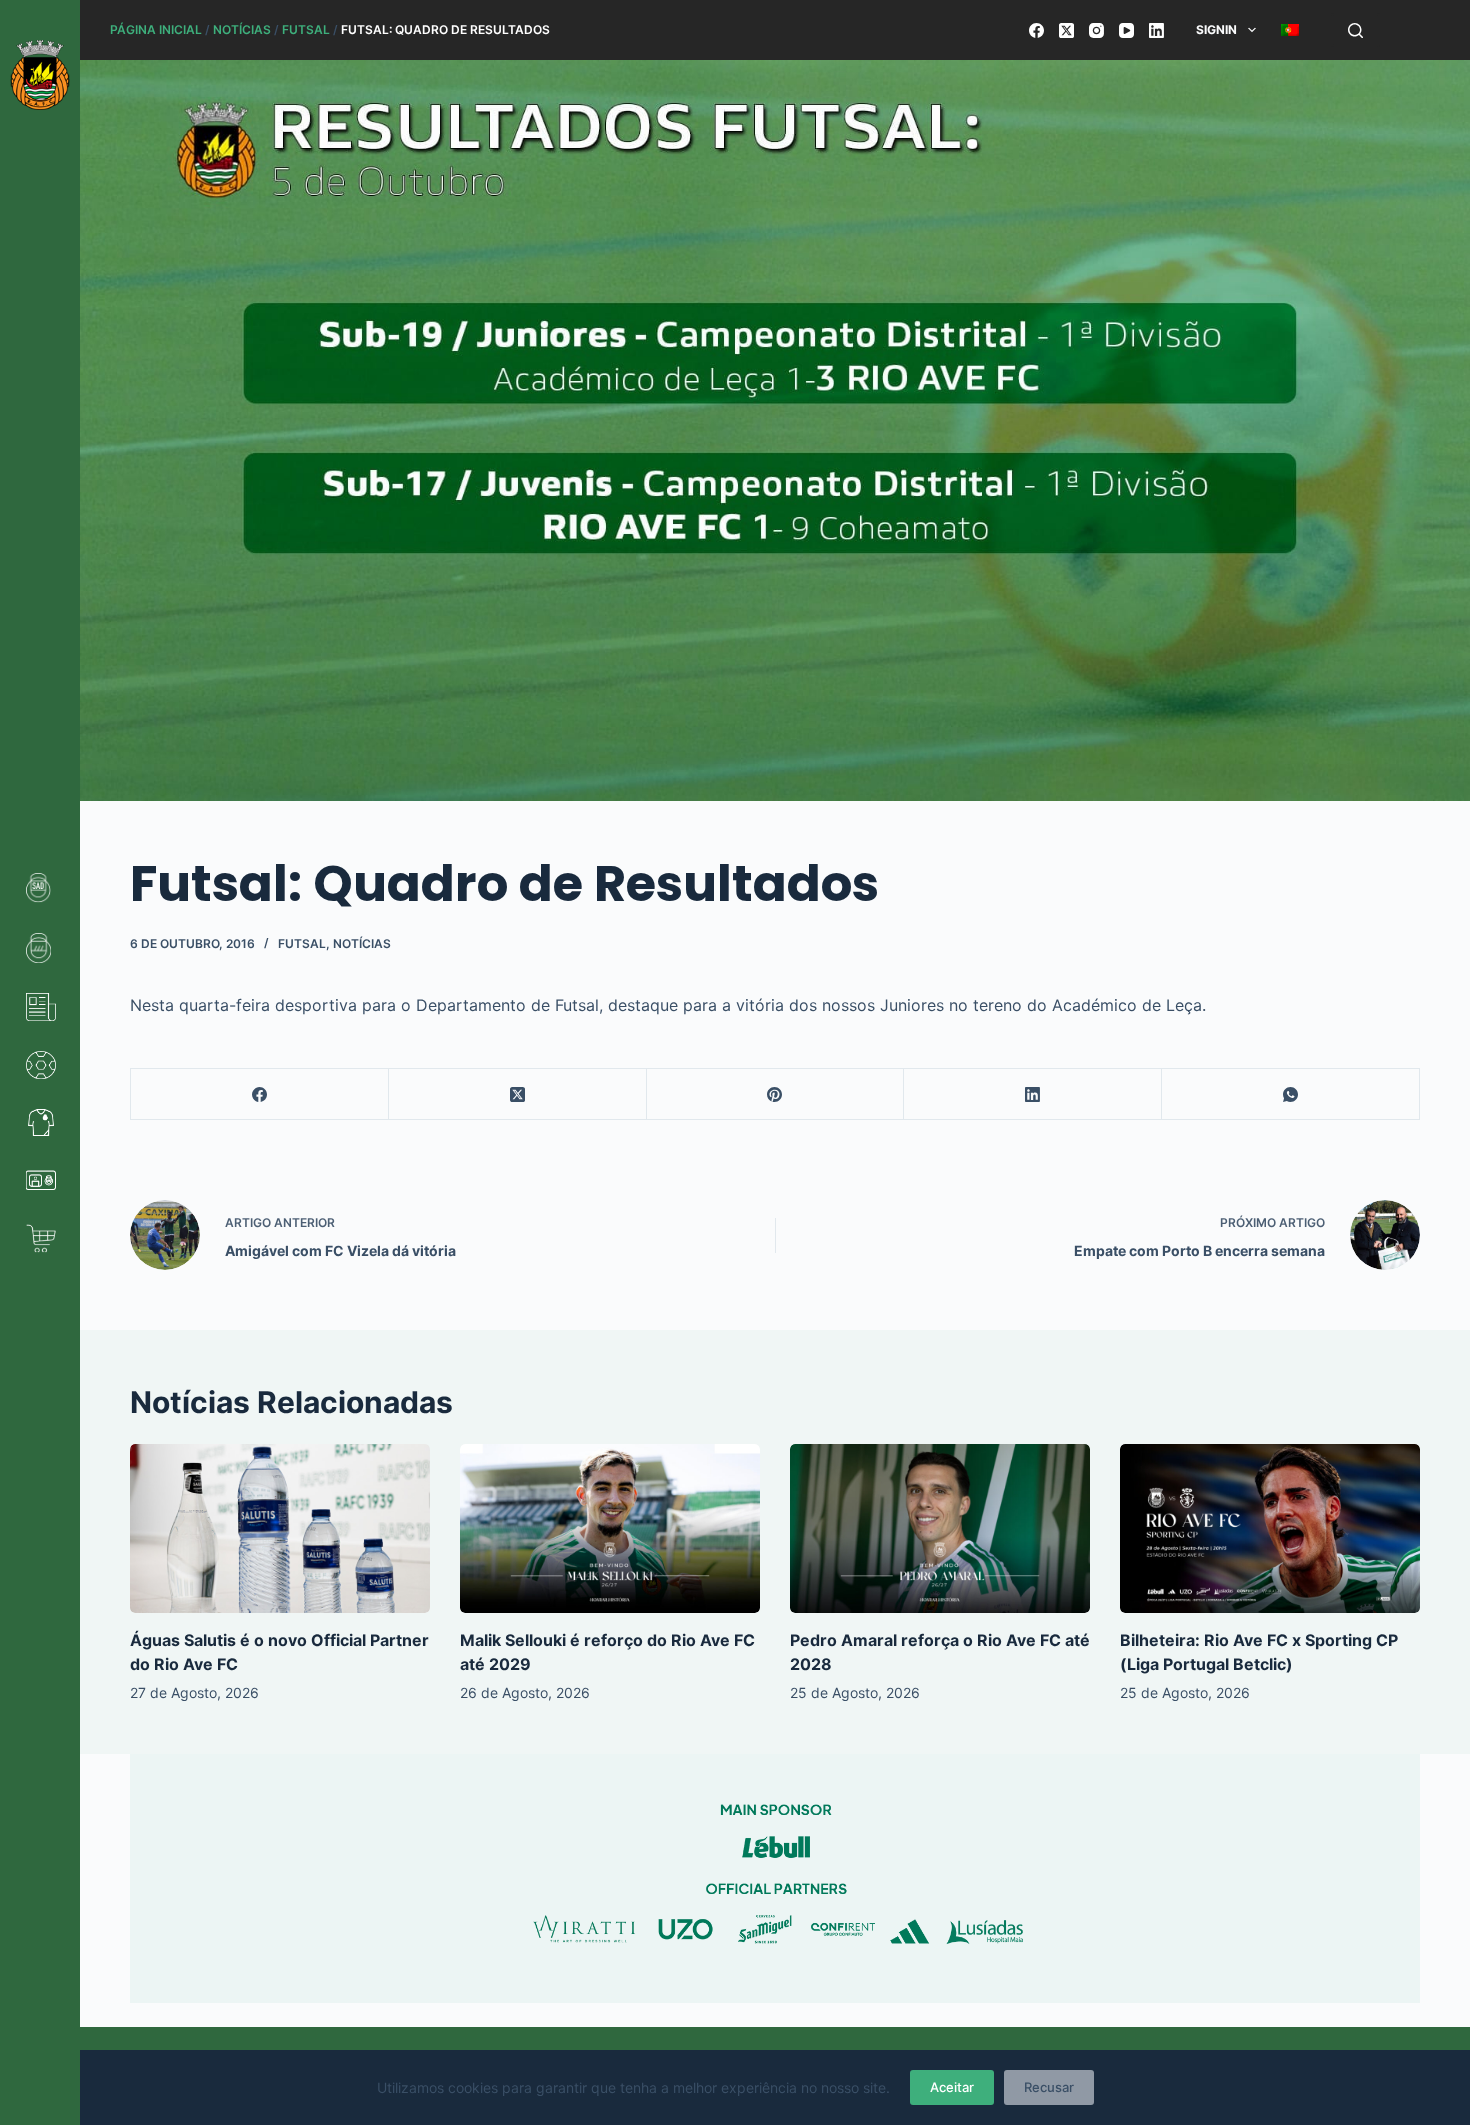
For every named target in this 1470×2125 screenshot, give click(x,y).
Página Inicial (156, 29)
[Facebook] (1036, 30)
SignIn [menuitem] (1216, 29)
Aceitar (952, 2087)
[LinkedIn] (1156, 30)
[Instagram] (1096, 30)
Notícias (242, 29)
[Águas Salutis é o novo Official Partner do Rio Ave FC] (280, 1528)
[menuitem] (1289, 30)
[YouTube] (1126, 30)
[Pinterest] (776, 1094)
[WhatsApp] (1291, 1094)
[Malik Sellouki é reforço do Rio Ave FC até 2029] (610, 1528)
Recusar (1049, 2087)
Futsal (306, 29)
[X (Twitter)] (1066, 30)
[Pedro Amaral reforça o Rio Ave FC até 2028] (940, 1528)
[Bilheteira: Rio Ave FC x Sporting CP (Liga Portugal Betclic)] (1270, 1528)
